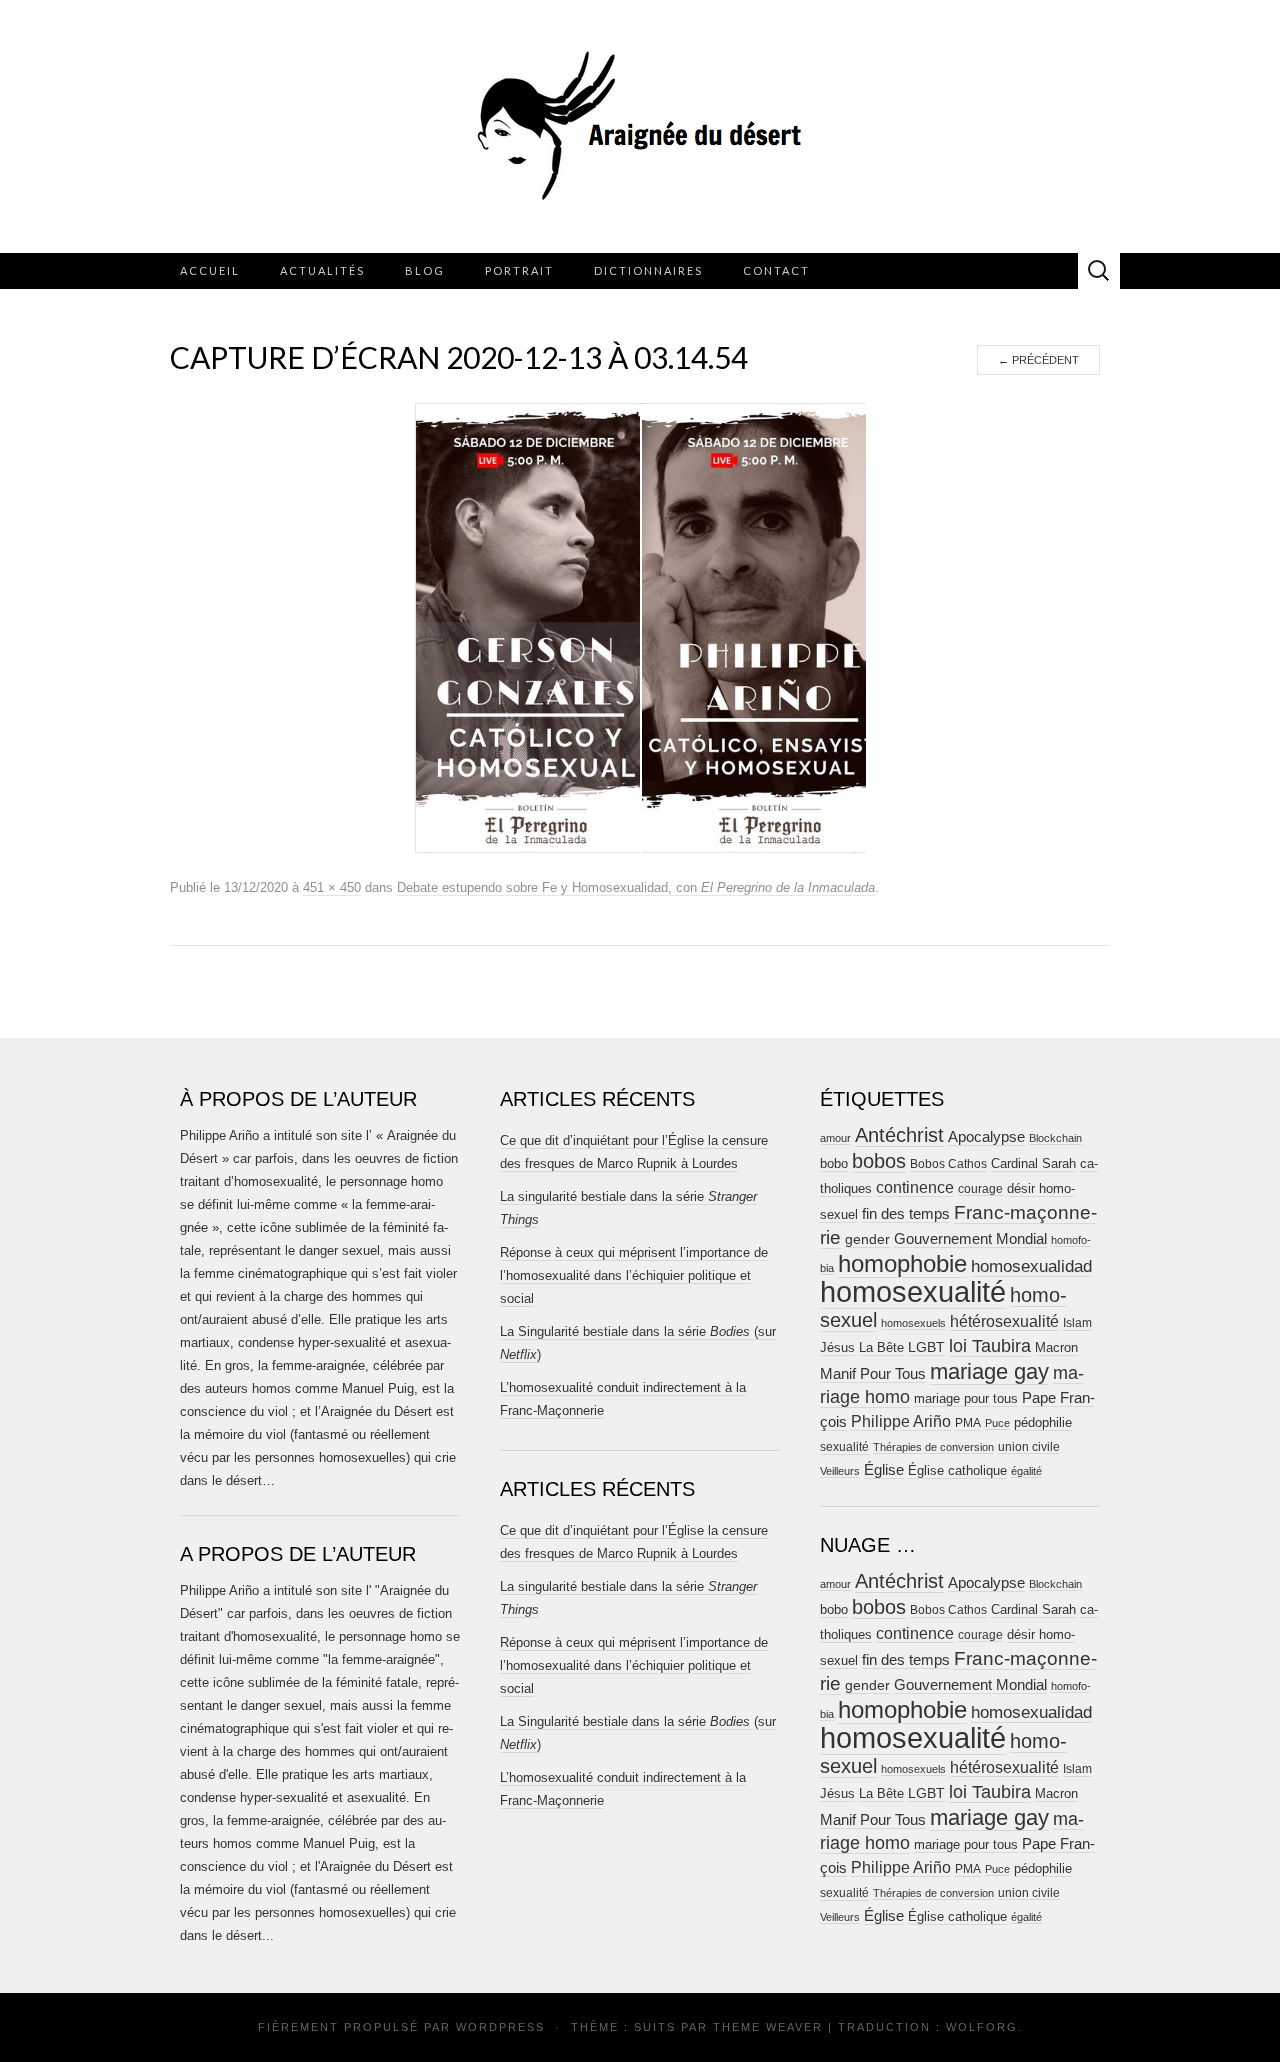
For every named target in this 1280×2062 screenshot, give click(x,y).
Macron (1056, 1347)
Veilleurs (840, 1471)
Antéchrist (899, 1135)
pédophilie (1043, 1422)
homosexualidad (1031, 1266)
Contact (776, 270)
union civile (1029, 1446)
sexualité (844, 1447)
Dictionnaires (648, 270)
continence (915, 1187)
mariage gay (989, 1371)
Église (884, 1470)
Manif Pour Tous (873, 1374)
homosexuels (913, 1323)
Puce (997, 1423)
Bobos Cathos (948, 1164)
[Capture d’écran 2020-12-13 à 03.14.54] (640, 627)
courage (980, 1188)
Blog (425, 270)
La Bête (881, 1348)
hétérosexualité (1004, 1321)
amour (835, 1138)
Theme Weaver (768, 2027)
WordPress (500, 2027)
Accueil (210, 270)
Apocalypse (986, 1136)
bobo (834, 1163)
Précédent (1038, 360)
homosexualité (913, 1291)
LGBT (926, 1347)
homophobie (902, 1263)
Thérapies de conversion (933, 1447)
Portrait (519, 270)
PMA (968, 1423)
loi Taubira (990, 1346)
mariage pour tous (966, 1398)
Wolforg (982, 2027)
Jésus (837, 1347)
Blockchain (1055, 1138)
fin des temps (906, 1213)
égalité (1026, 1471)
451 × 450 (332, 887)
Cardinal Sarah (1033, 1163)
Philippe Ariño (901, 1421)
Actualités (322, 270)
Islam (1077, 1323)
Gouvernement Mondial (970, 1238)
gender (867, 1239)
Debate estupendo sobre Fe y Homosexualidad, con (636, 887)
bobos (879, 1161)
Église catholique (957, 1470)
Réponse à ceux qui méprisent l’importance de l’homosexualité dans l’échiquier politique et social (634, 1275)
